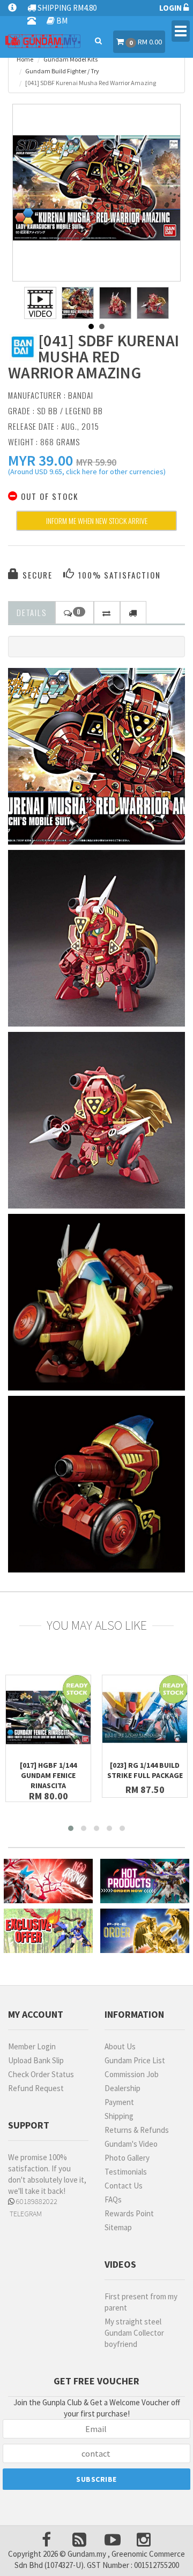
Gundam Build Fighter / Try (62, 71)
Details (32, 612)
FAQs (113, 2199)
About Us (120, 2046)
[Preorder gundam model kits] (145, 1931)
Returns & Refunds (137, 2130)
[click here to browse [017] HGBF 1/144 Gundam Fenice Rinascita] (48, 1718)
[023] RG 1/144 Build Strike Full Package (145, 1770)
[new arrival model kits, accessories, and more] (48, 1881)
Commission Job (132, 2074)
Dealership (123, 2088)
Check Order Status (41, 2074)
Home (25, 59)
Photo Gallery (127, 2158)
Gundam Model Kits (70, 59)
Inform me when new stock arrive (97, 520)
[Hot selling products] (145, 1881)
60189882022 (36, 2201)
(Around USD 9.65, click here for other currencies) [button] (87, 473)
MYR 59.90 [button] (96, 462)
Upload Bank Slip (36, 2060)
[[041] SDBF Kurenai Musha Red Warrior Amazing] (96, 188)
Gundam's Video (131, 2144)
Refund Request (36, 2088)
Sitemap (118, 2227)
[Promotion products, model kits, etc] (48, 1931)
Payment (119, 2102)
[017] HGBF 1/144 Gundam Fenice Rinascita (48, 1775)
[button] (40, 460)
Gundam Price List (135, 2060)
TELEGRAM (25, 2214)
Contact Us (124, 2186)
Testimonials (126, 2172)
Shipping (119, 2116)
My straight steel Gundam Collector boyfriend (134, 2333)
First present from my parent (141, 2302)
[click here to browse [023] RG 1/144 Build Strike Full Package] (145, 1718)
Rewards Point (129, 2213)
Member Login (32, 2046)
